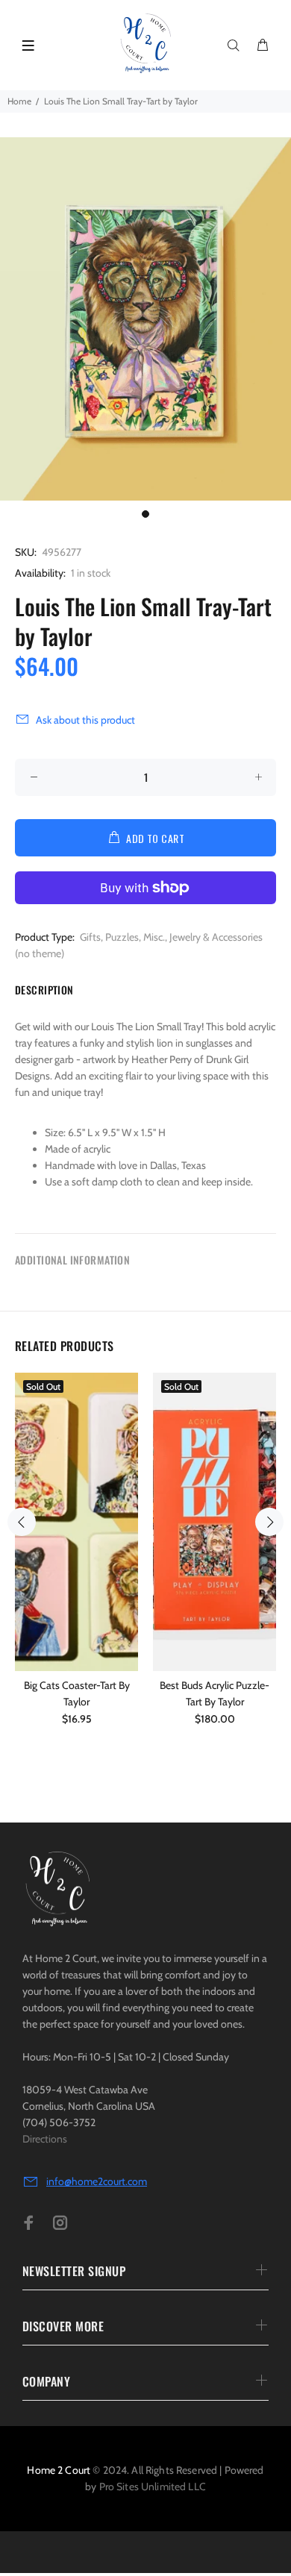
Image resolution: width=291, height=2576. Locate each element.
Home (19, 101)
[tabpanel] (145, 319)
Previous (22, 1522)
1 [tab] (145, 514)
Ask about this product (85, 720)
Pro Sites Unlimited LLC (153, 2486)
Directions (45, 2139)
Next (269, 1522)
